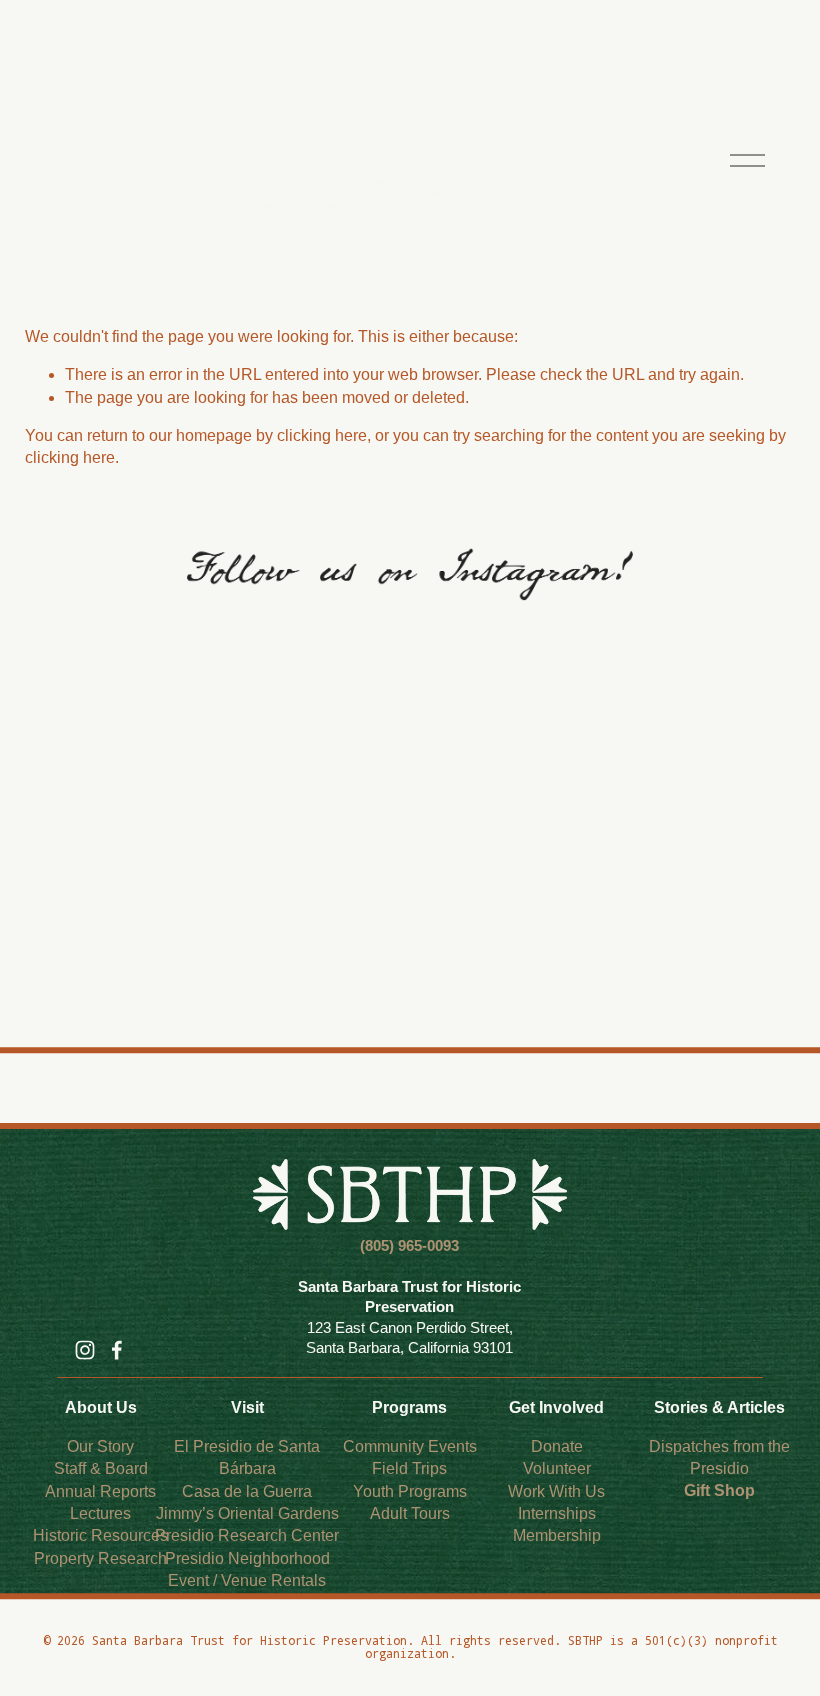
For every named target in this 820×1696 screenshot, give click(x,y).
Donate (557, 1446)
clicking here (322, 435)
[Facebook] (117, 1350)
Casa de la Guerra (247, 1491)
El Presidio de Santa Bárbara (247, 1457)
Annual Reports (100, 1491)
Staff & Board (101, 1468)
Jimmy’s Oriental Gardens (247, 1513)
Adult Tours (410, 1513)
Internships (557, 1513)
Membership (557, 1535)
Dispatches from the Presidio (719, 1457)
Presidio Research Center (247, 1535)
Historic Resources (100, 1535)
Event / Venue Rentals (247, 1580)
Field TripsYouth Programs (410, 1479)
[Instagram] (85, 1350)
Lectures (100, 1513)
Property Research (100, 1558)
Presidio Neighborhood (247, 1558)
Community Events (410, 1446)
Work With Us (556, 1491)
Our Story (100, 1446)
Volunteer (557, 1468)
